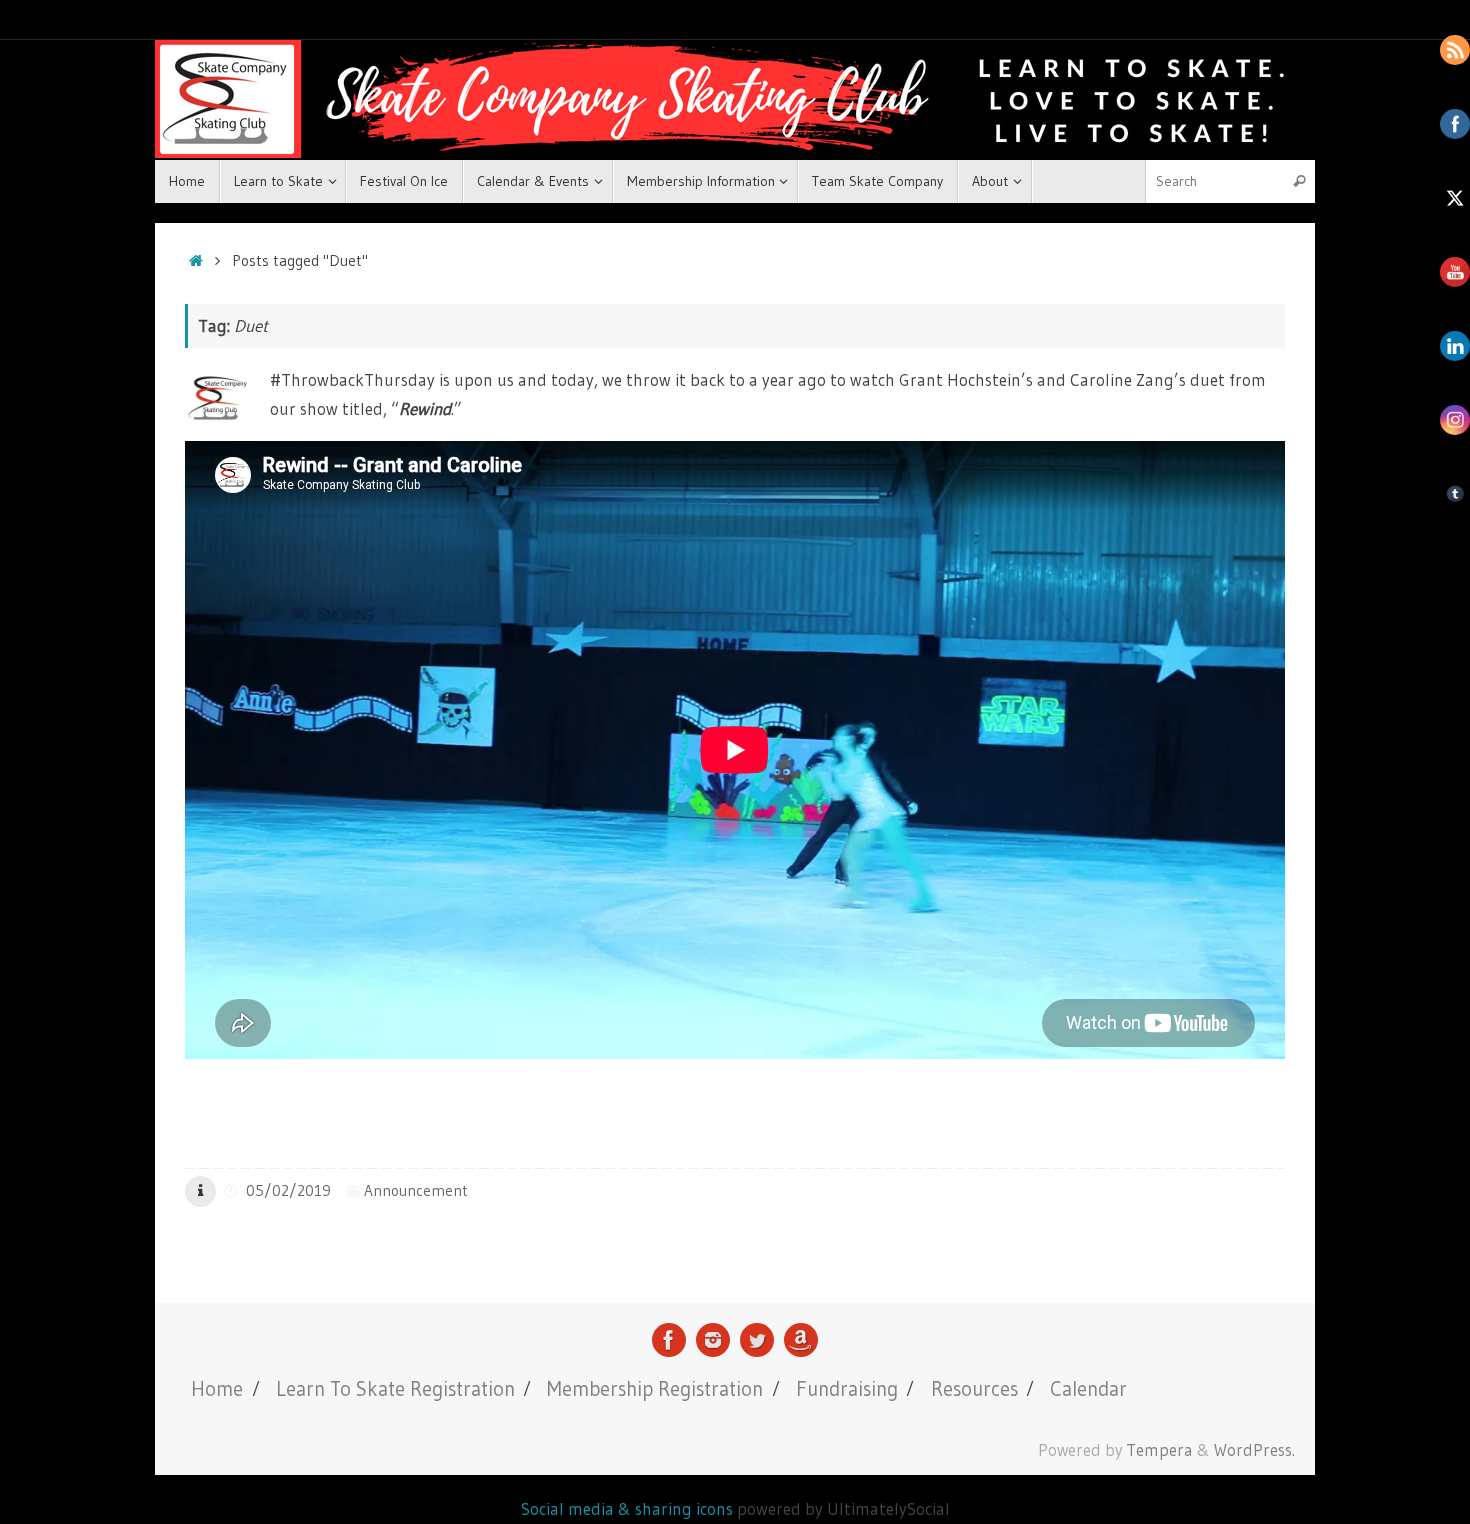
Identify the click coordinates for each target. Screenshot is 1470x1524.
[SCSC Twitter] (757, 1340)
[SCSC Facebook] (669, 1340)
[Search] (1299, 181)
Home (217, 1388)
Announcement (416, 1190)
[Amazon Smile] (801, 1340)
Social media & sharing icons (629, 1508)
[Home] (195, 260)
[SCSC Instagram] (713, 1340)
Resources (974, 1388)
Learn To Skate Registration (395, 1388)
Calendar (1088, 1388)
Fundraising (847, 1388)
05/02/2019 (288, 1190)
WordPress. (1254, 1450)
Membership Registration (655, 1388)
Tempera (1159, 1450)
